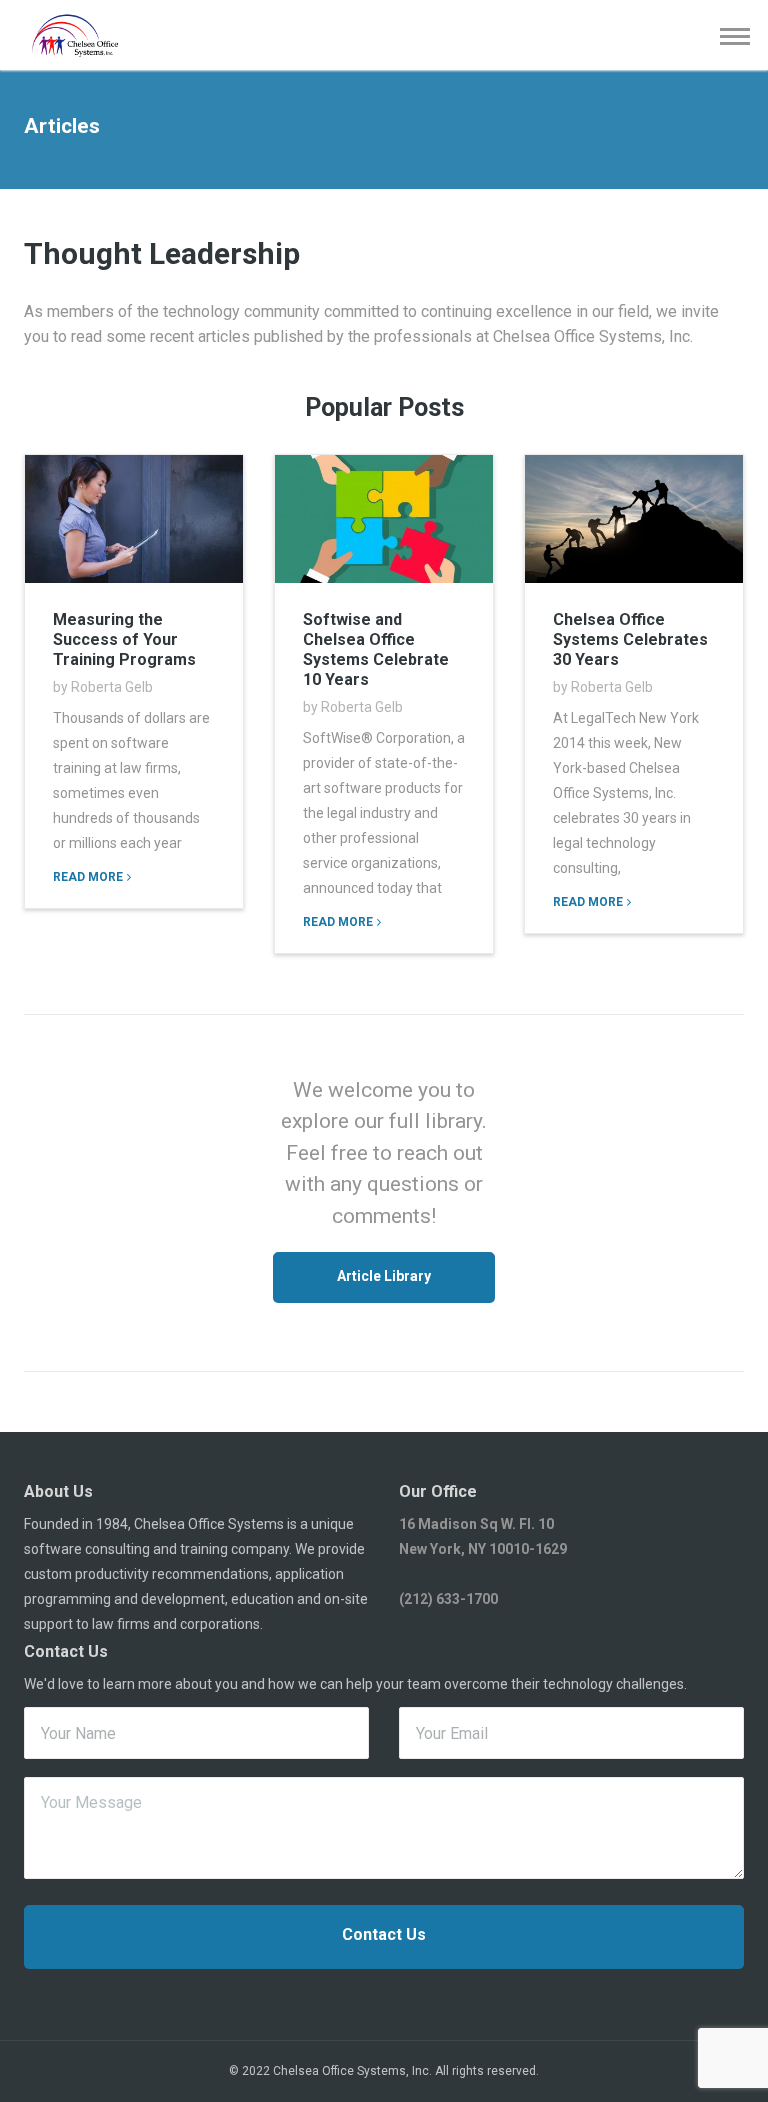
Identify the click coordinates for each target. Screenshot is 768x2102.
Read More (88, 877)
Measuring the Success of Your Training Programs (124, 639)
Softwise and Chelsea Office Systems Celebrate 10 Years (376, 649)
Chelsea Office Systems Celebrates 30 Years (630, 639)
